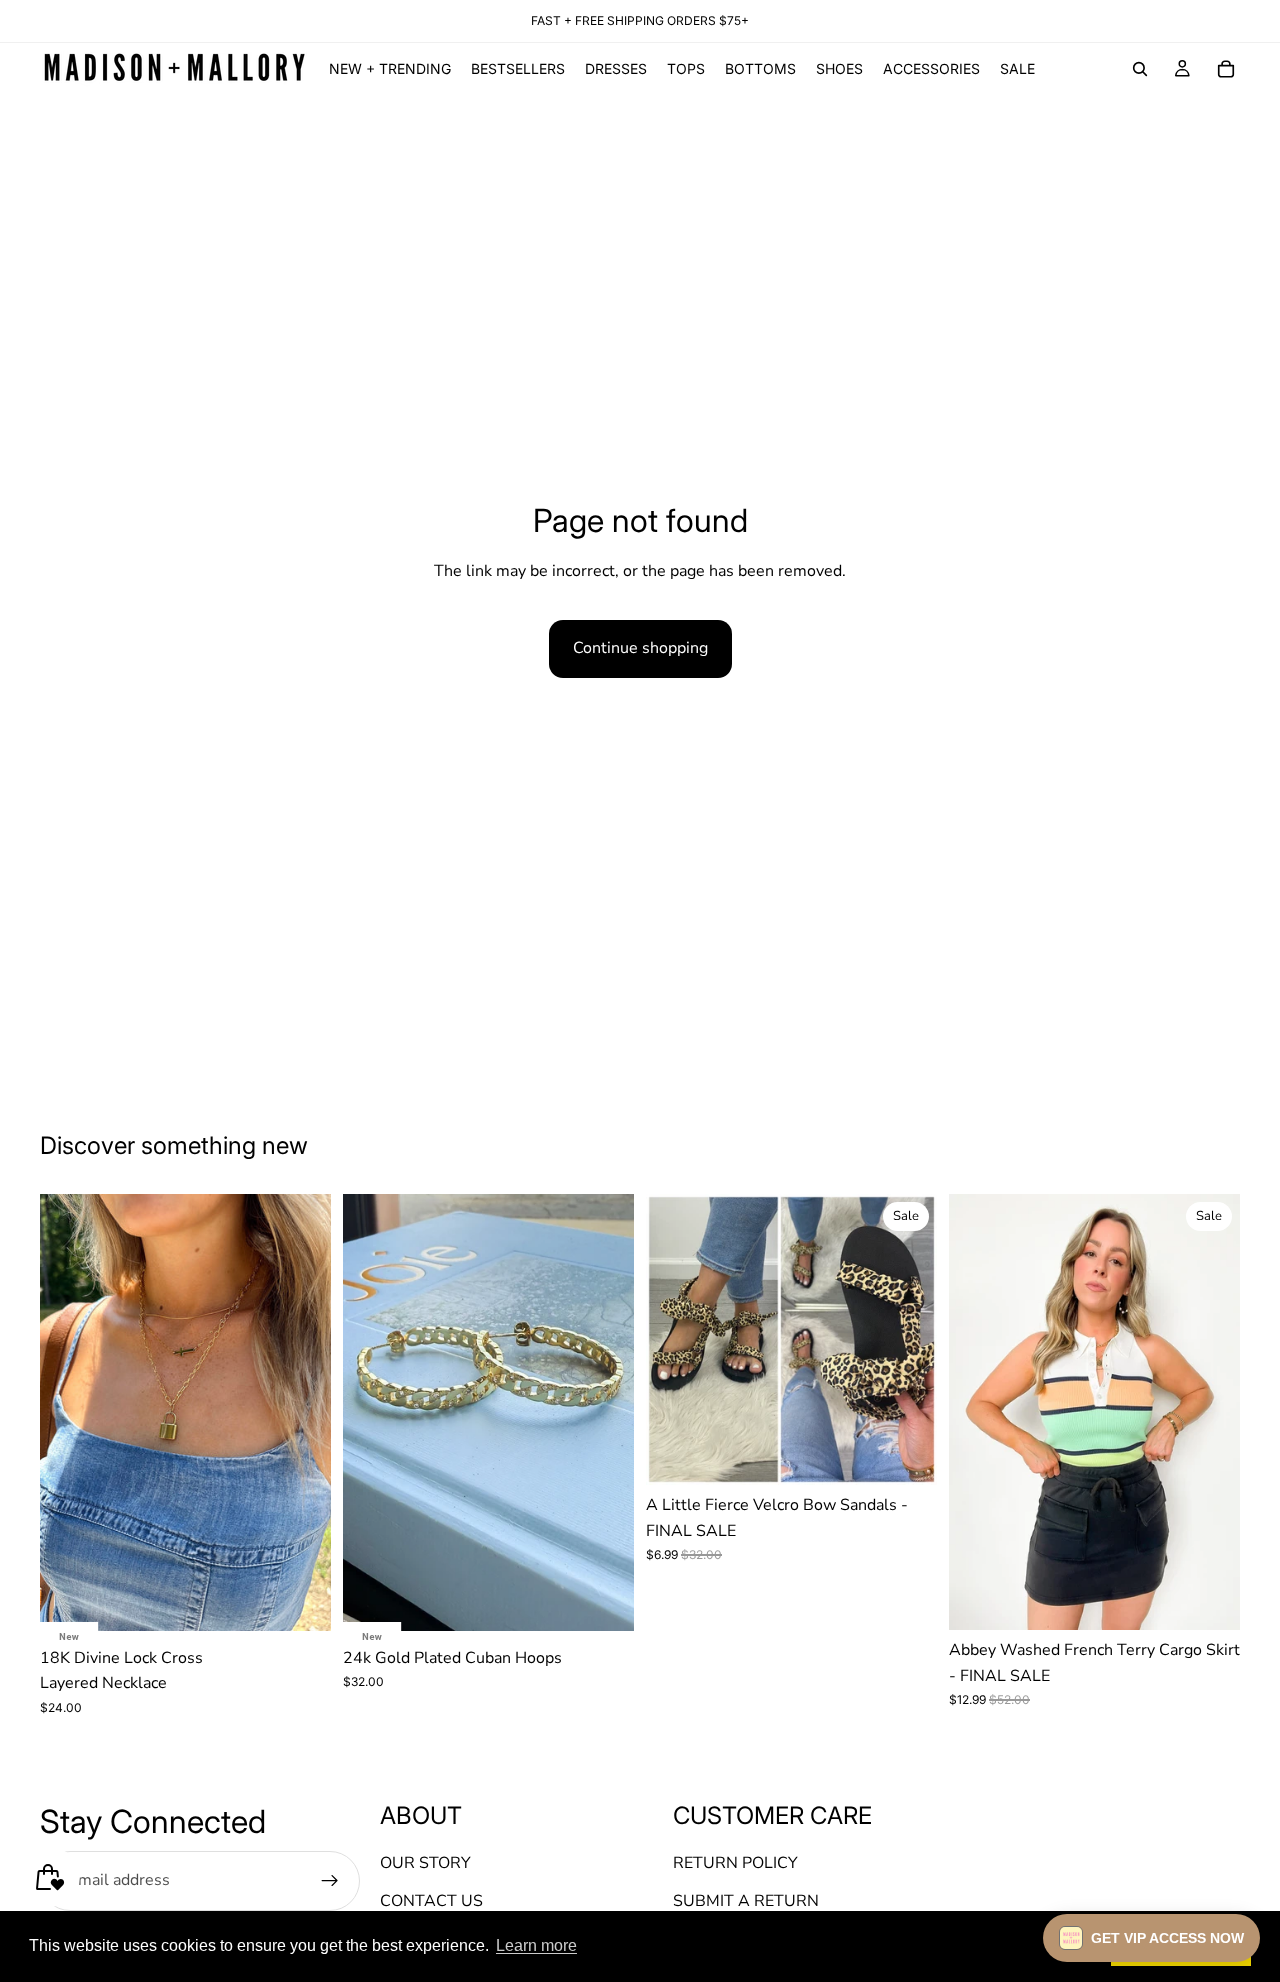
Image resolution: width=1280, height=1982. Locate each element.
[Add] (300, 1600)
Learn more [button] (536, 1945)
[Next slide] (301, 1412)
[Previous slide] (70, 1412)
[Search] (1140, 69)
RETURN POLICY (735, 1864)
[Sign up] (330, 1881)
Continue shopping (640, 648)
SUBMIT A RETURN (746, 1901)
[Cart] (1226, 69)
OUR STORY (425, 1864)
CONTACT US (431, 1901)
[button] (1151, 1938)
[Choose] (906, 1454)
